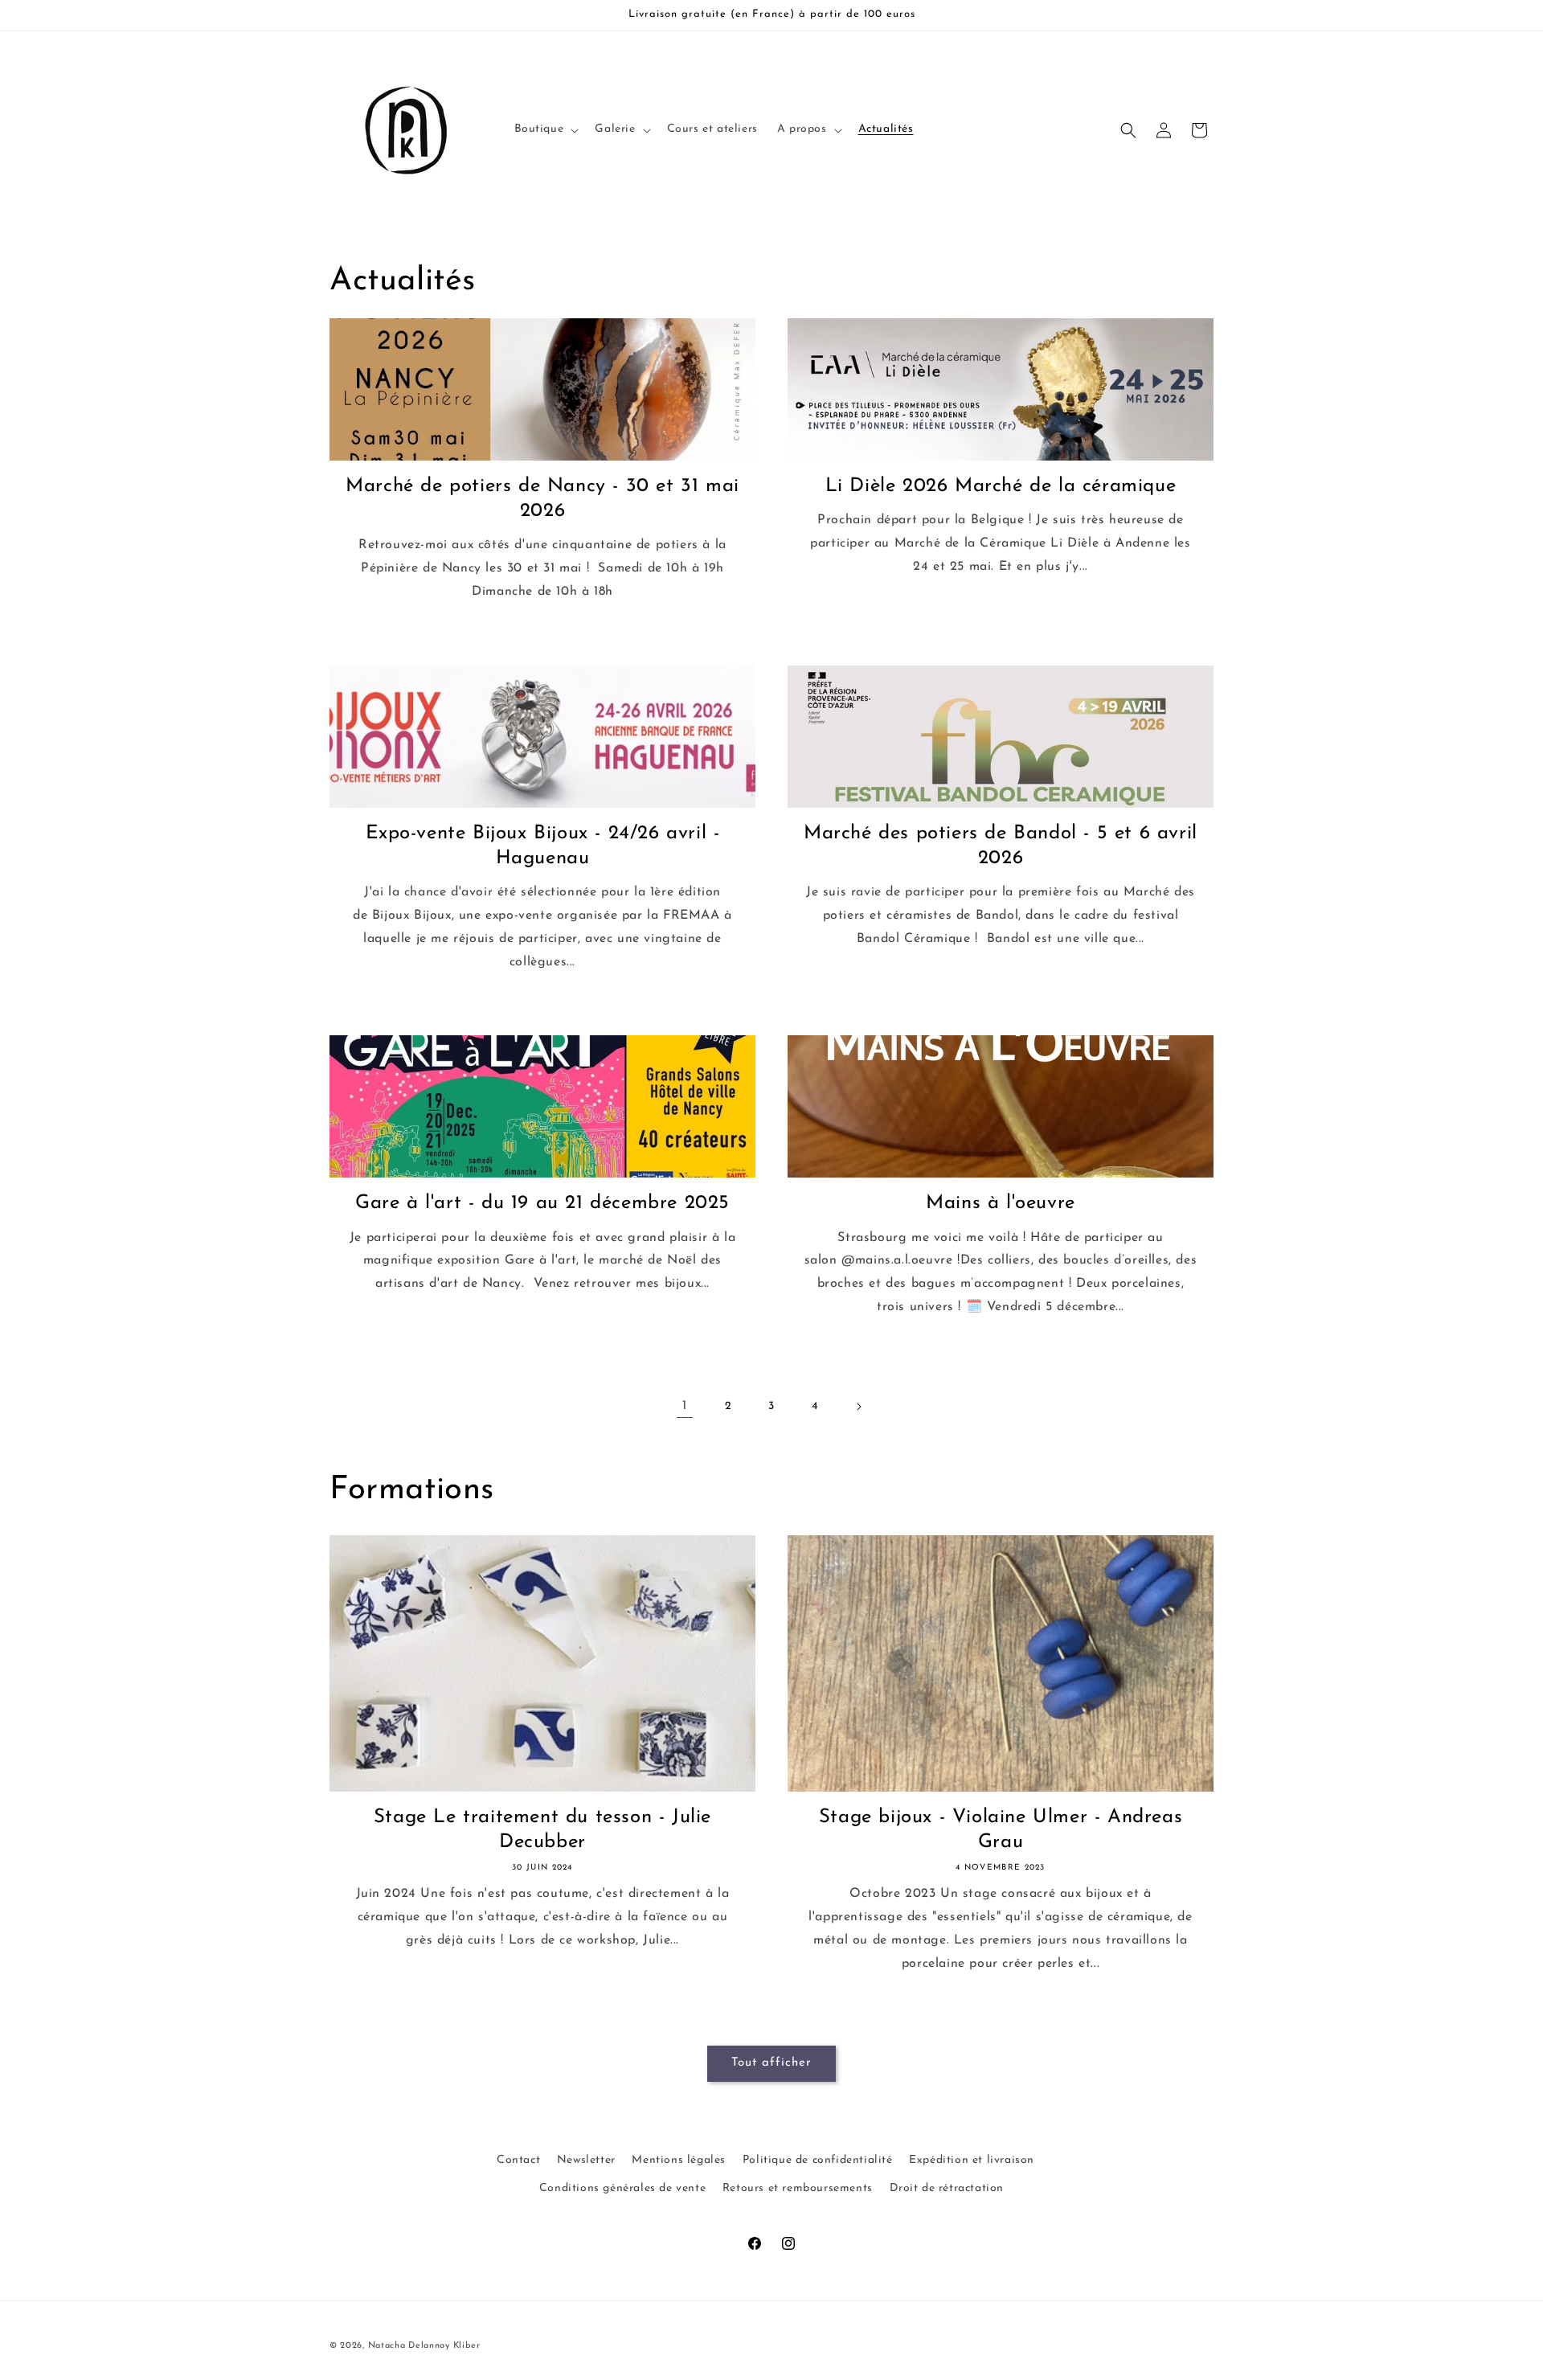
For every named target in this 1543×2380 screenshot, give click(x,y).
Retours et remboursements (798, 2188)
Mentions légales (679, 2160)
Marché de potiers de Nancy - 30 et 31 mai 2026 (542, 499)
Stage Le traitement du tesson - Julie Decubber (542, 1830)
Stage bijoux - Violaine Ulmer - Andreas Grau (1001, 1830)
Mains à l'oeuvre (1001, 1203)
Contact (518, 2160)
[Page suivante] (858, 1407)
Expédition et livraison (972, 2160)
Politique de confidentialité (818, 2160)
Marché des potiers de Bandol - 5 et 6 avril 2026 (1001, 846)
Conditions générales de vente (622, 2188)
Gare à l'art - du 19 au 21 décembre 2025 (542, 1203)
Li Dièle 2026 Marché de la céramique (1001, 486)
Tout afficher (771, 2063)
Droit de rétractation (947, 2188)
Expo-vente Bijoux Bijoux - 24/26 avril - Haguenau (543, 846)
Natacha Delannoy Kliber (424, 2346)
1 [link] (685, 1406)
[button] (545, 129)
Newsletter (586, 2160)
